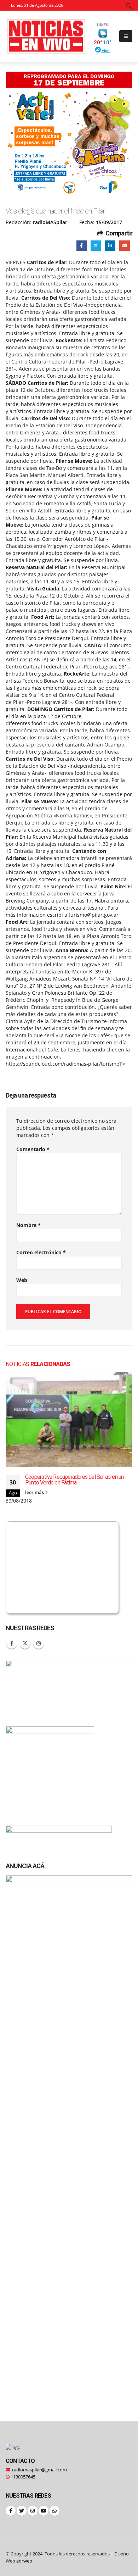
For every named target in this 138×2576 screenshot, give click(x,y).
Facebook (82, 246)
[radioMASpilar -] (46, 36)
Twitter (96, 246)
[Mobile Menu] (126, 36)
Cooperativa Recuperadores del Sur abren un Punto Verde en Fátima (74, 1480)
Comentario (33, 1149)
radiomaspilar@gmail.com (39, 2470)
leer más (35, 1492)
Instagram (39, 1643)
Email (124, 246)
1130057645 (22, 2477)
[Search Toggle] (129, 6)
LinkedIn (110, 246)
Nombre (28, 1225)
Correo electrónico (41, 1252)
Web (22, 1280)
